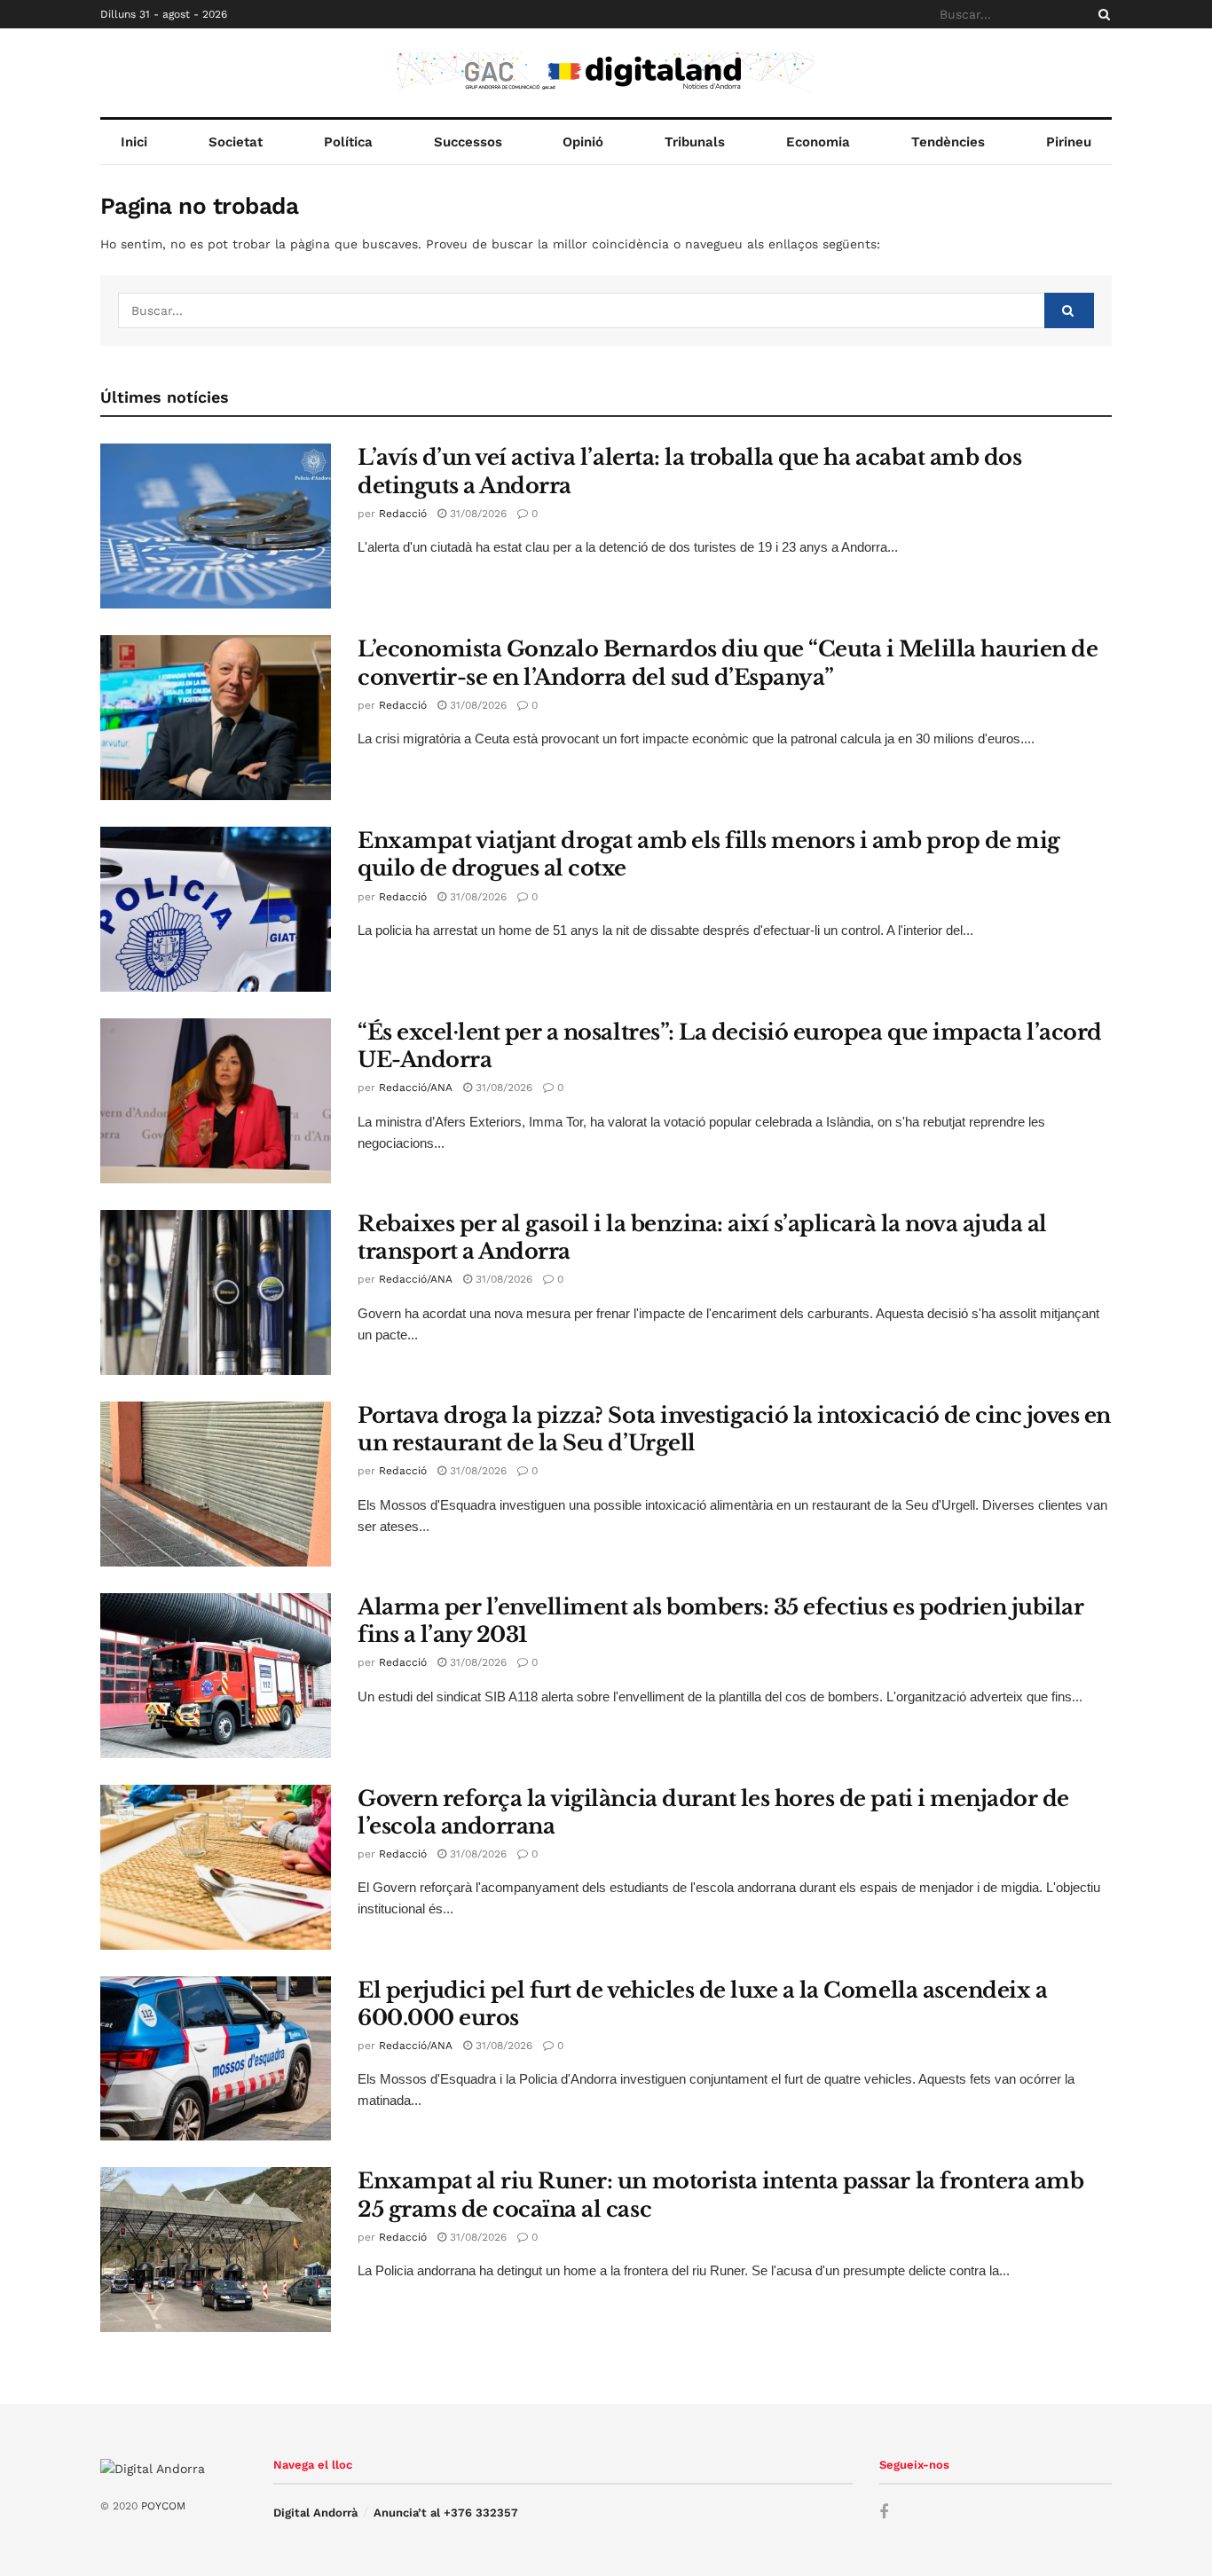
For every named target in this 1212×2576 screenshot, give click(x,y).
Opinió (583, 142)
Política (348, 142)
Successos (468, 142)
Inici (134, 142)
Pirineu (1069, 142)
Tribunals (695, 142)
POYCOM (163, 2506)
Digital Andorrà (315, 2513)
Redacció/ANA (416, 1088)
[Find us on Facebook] (884, 2513)
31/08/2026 (476, 514)
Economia (818, 142)
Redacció (403, 514)
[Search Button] (1101, 14)
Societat (236, 142)
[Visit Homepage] (606, 73)
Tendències (948, 142)
